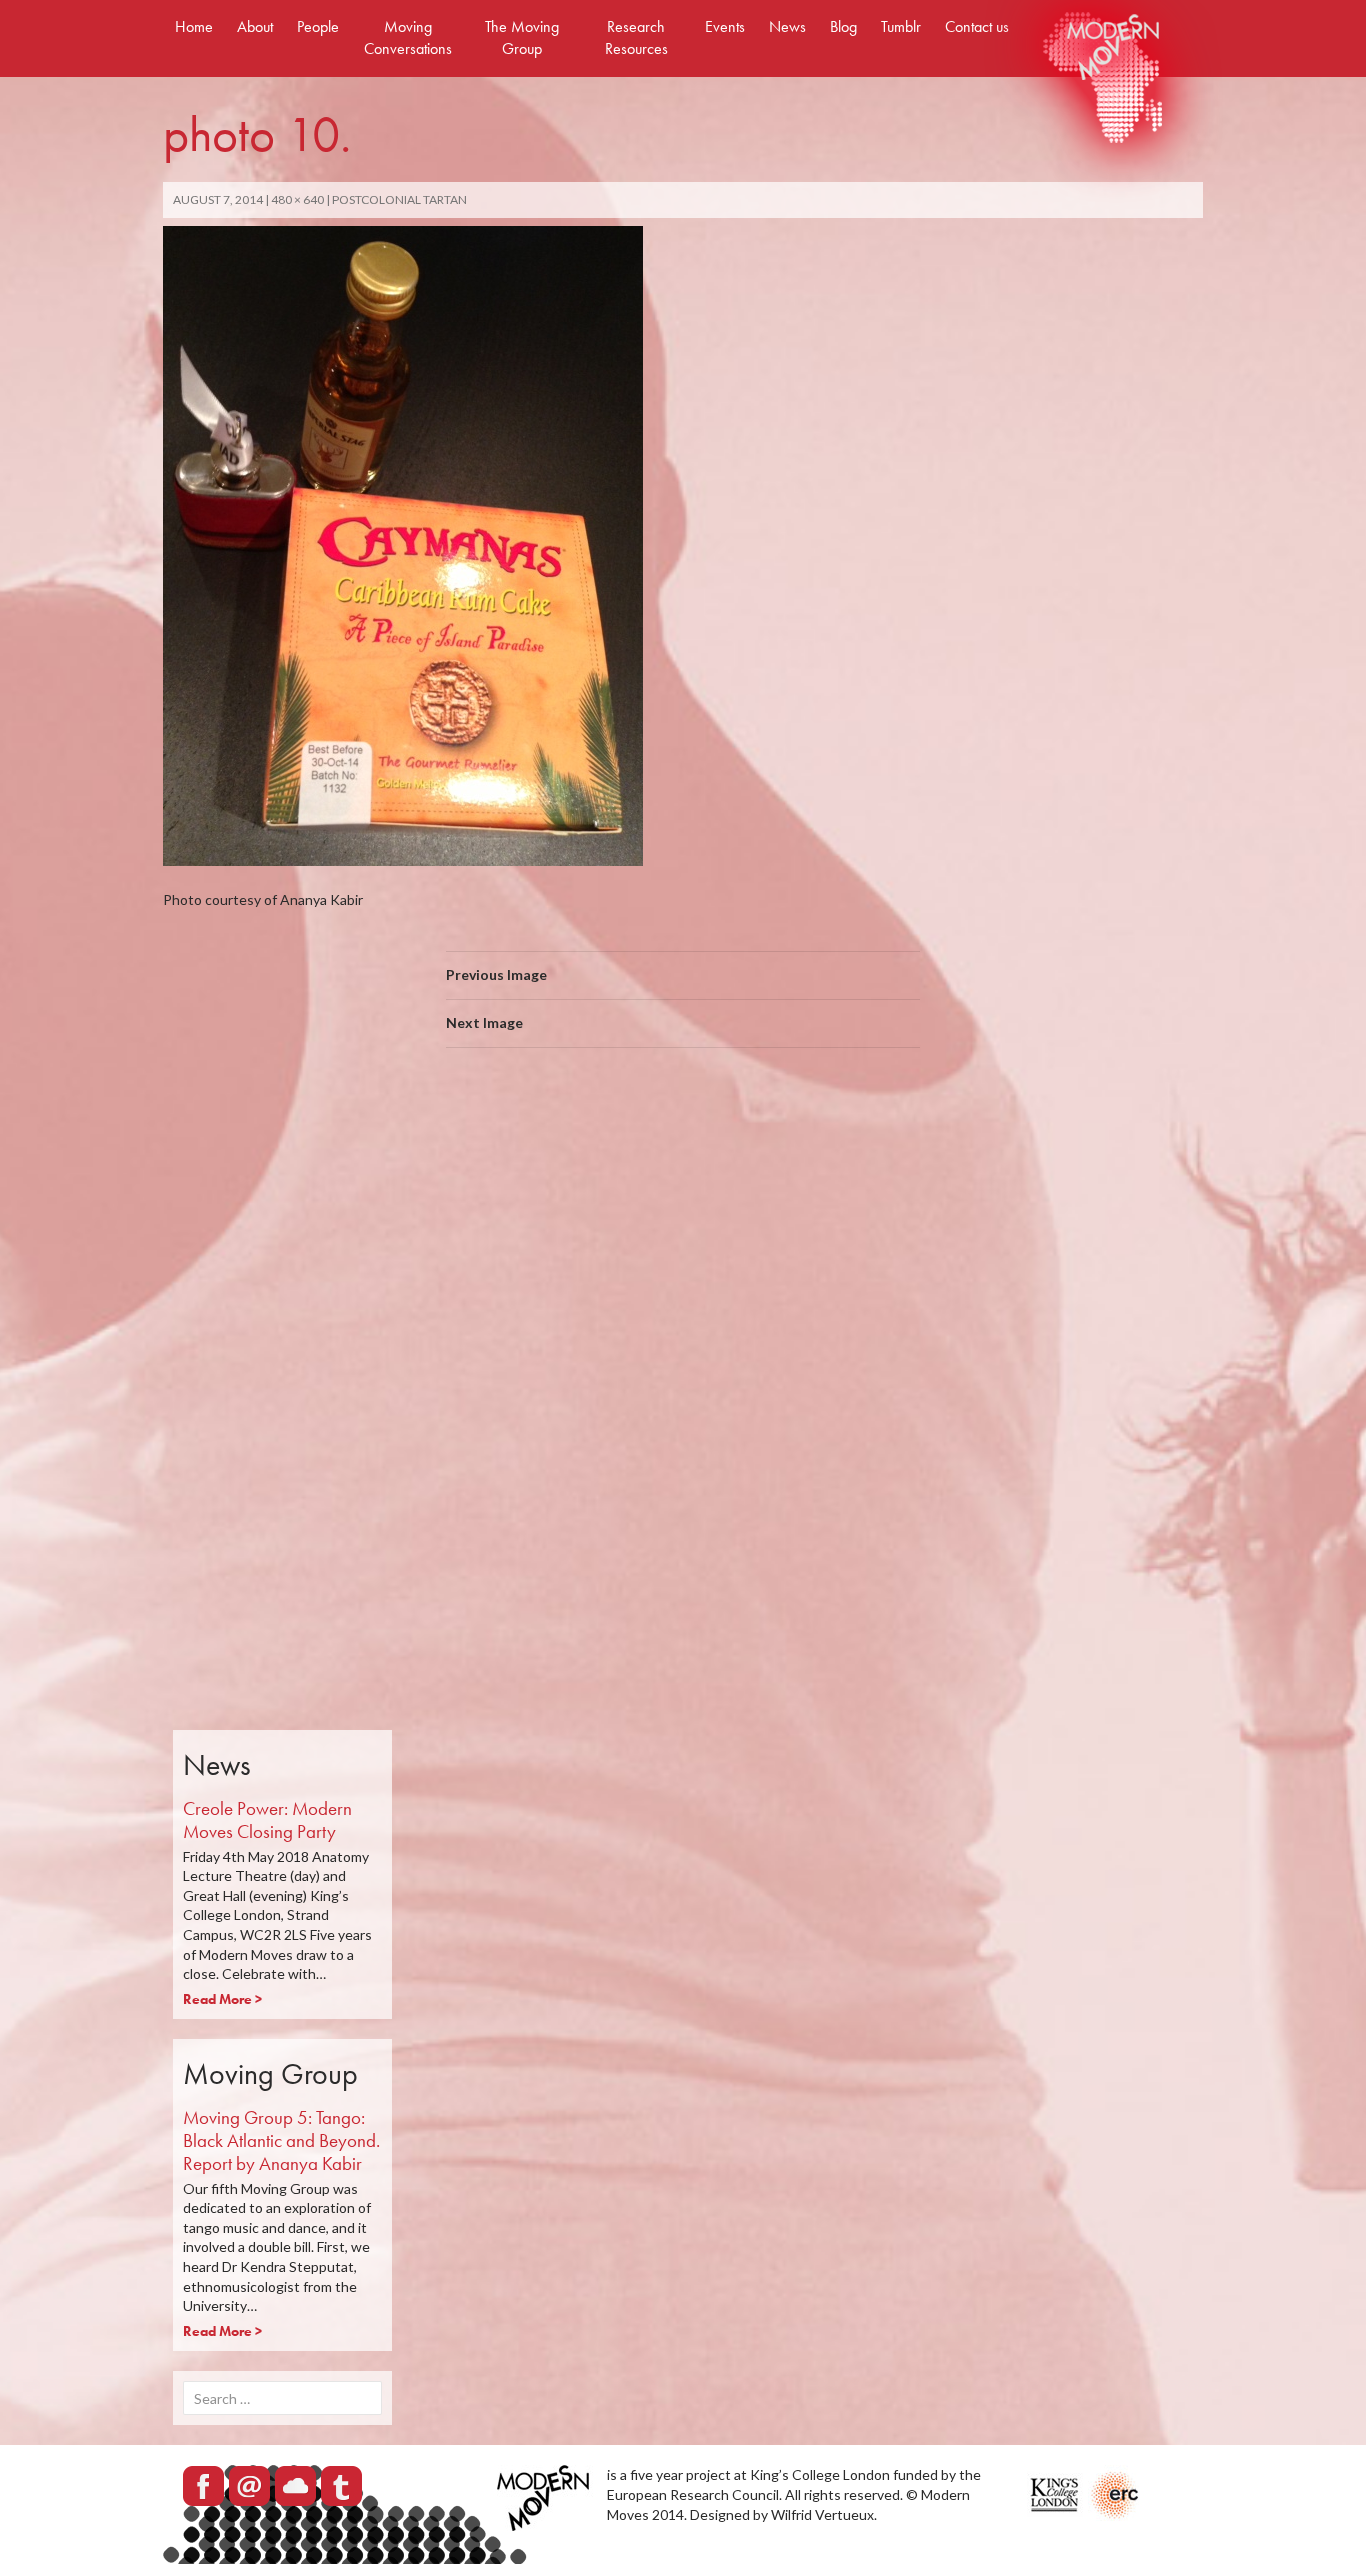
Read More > (222, 1999)
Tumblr (901, 26)
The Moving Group (522, 37)
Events (725, 26)
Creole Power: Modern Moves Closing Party (267, 1820)
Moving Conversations (408, 37)
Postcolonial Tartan (399, 199)
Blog (843, 26)
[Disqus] (683, 1346)
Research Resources (636, 37)
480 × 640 (297, 199)
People (318, 26)
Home (194, 26)
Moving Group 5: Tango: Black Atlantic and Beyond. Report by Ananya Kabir (281, 2140)
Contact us (977, 26)
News (787, 26)
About (255, 26)
